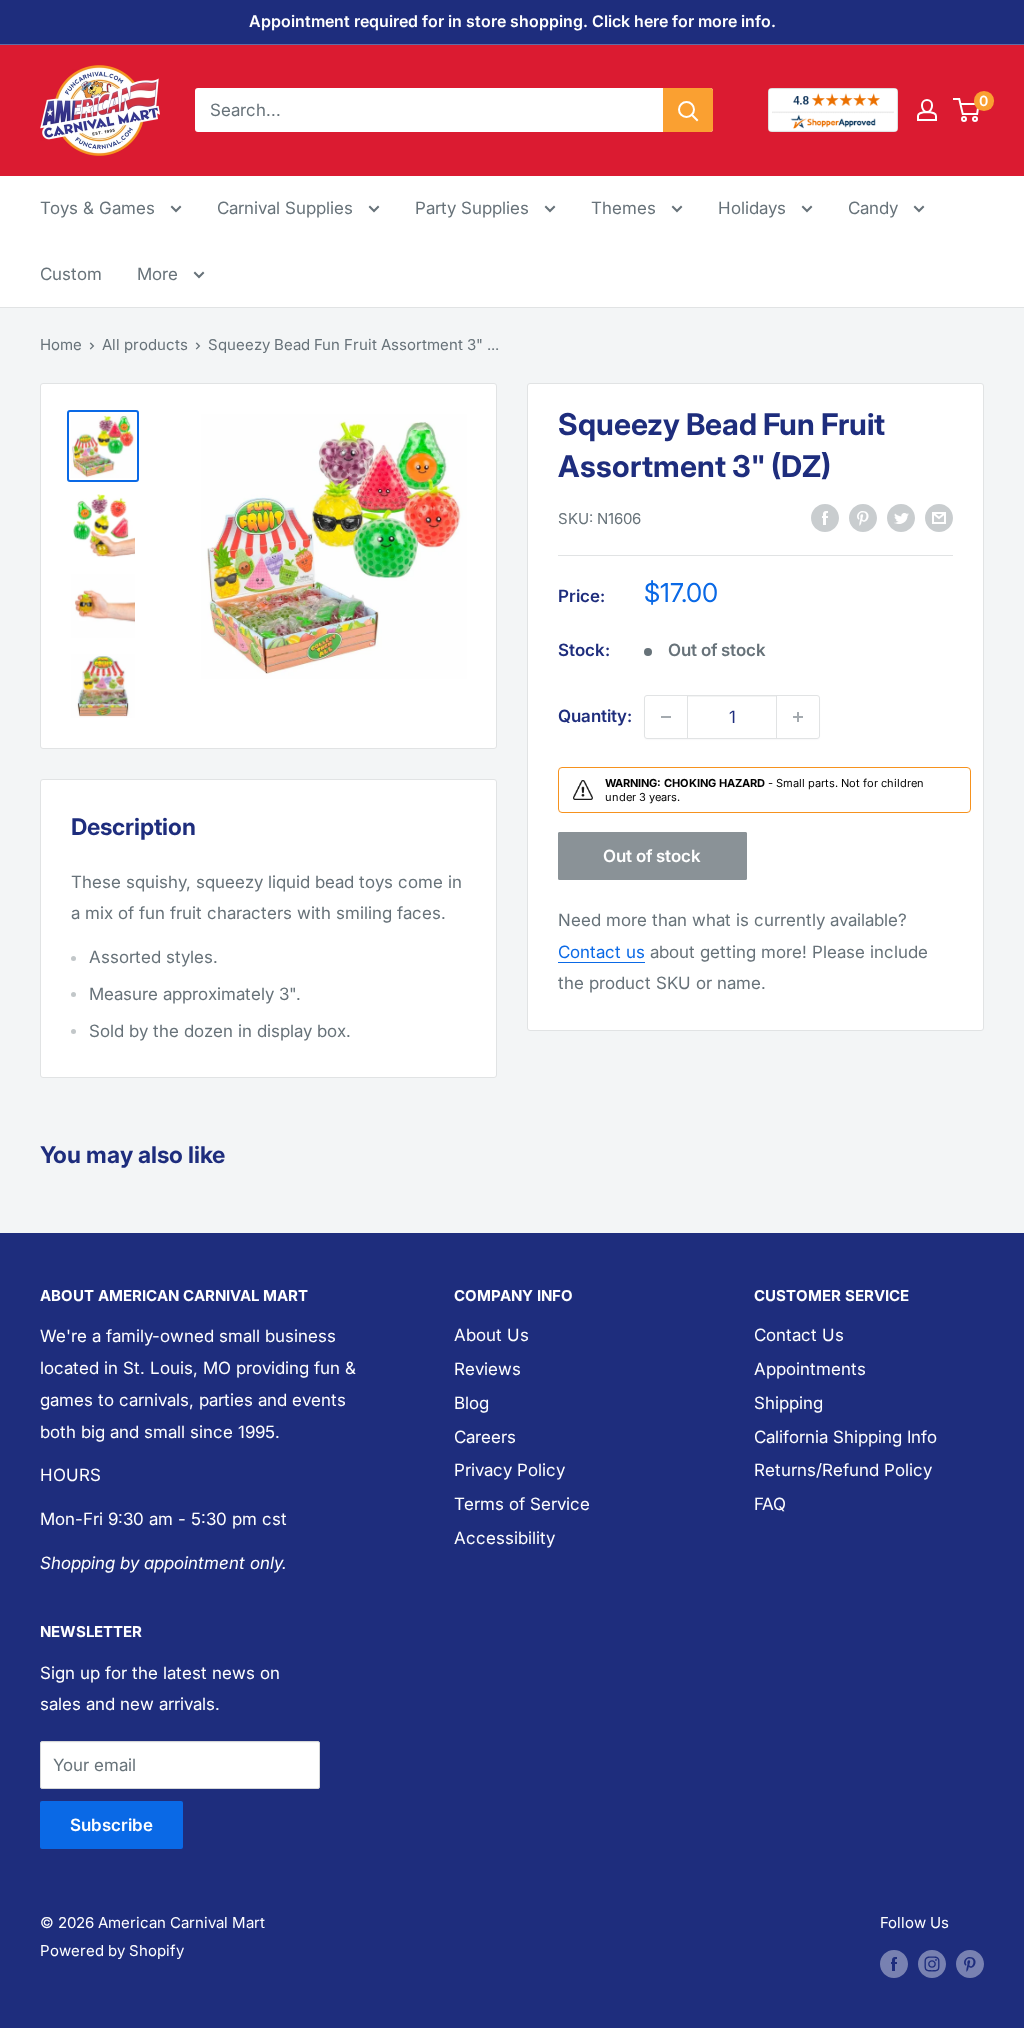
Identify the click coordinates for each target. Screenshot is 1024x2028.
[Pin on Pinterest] (863, 518)
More (171, 273)
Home (61, 344)
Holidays (754, 208)
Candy (875, 208)
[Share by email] (939, 518)
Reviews (487, 1369)
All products (145, 344)
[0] (967, 110)
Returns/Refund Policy (843, 1470)
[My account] (927, 110)
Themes (626, 208)
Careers (485, 1437)
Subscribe (111, 1825)
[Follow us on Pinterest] (970, 1963)
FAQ (770, 1504)
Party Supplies (474, 208)
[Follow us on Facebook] (894, 1963)
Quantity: (595, 716)
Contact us (601, 952)
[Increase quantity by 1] (798, 717)
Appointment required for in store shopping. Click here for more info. (512, 21)
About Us (491, 1335)
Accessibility (504, 1538)
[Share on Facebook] (825, 518)
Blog (471, 1403)
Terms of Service (522, 1504)
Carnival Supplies (287, 208)
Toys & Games (100, 208)
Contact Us (799, 1335)
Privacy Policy (509, 1470)
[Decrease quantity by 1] (666, 717)
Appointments (810, 1369)
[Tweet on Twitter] (901, 518)
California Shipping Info (845, 1437)
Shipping (788, 1403)
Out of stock (652, 856)
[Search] (688, 110)
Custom (71, 274)
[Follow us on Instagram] (932, 1963)
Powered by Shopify (112, 1950)
